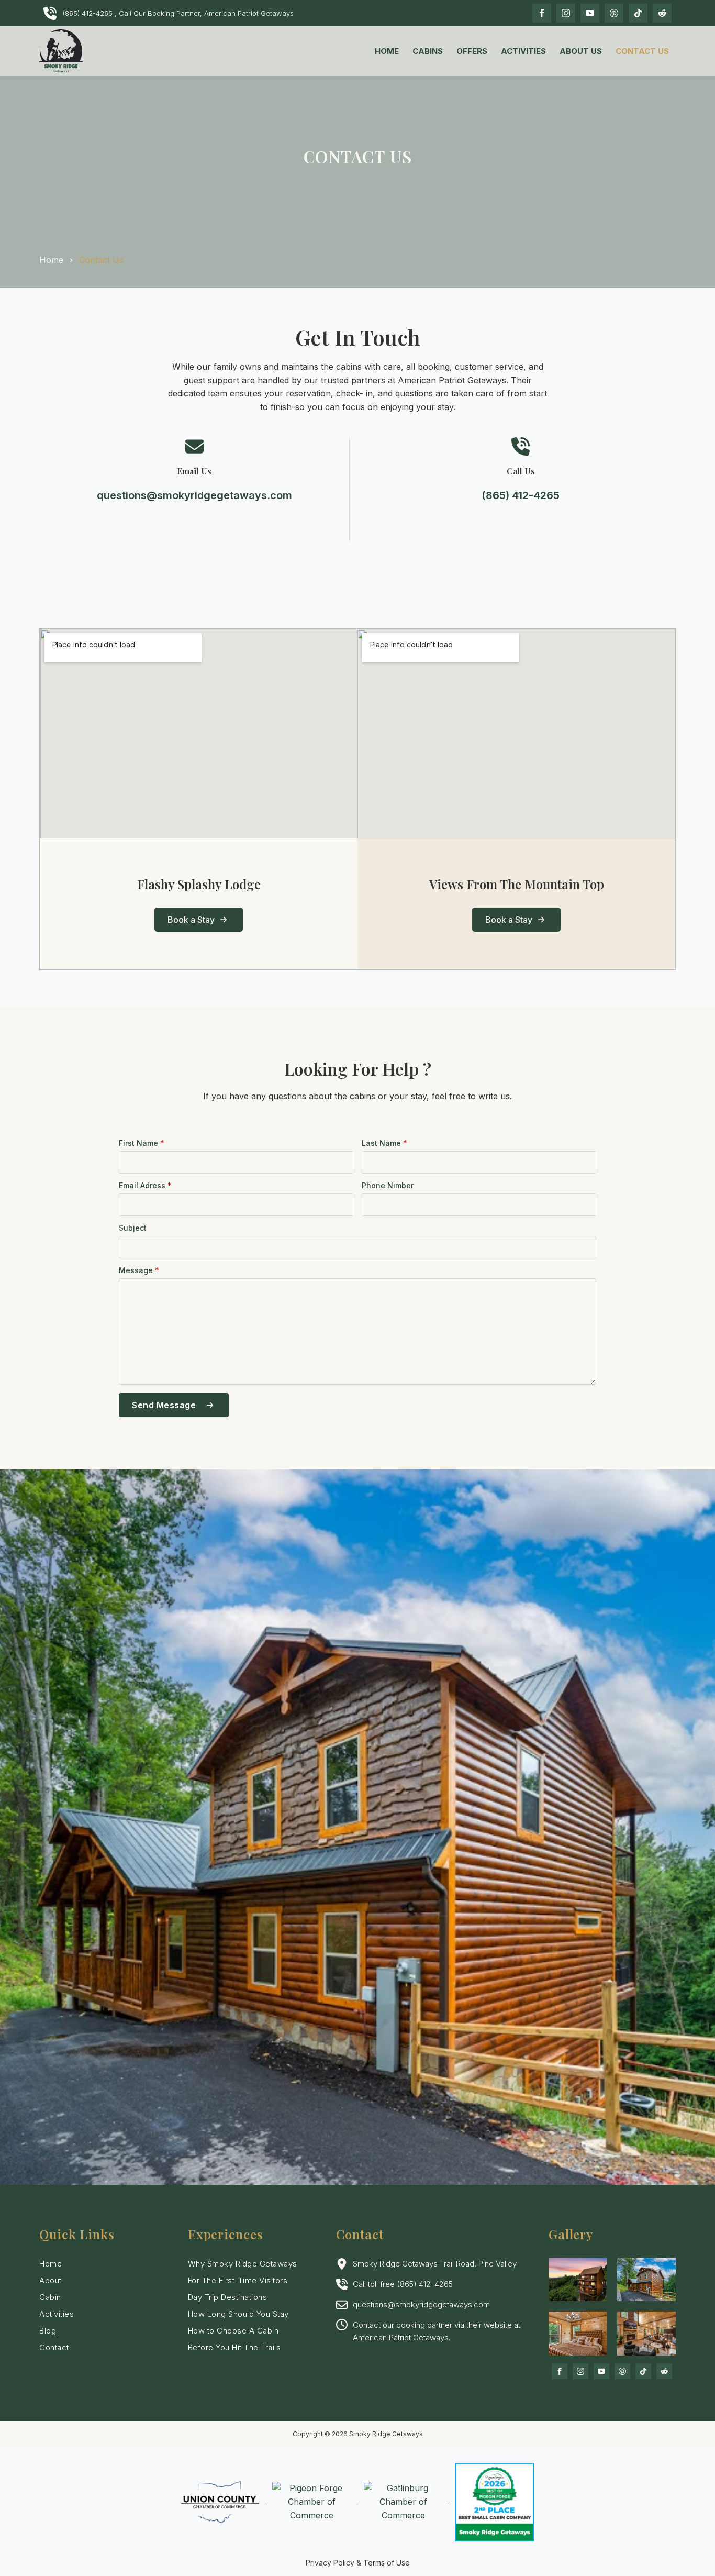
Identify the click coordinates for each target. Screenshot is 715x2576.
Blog (48, 2331)
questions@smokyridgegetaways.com (194, 495)
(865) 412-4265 (521, 495)
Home (387, 51)
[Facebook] (542, 13)
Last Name (384, 1143)
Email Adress (145, 1186)
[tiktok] (638, 13)
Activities (523, 51)
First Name (142, 1143)
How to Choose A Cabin (233, 2331)
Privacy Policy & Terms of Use (358, 2563)
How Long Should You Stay (238, 2314)
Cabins (428, 51)
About (51, 2280)
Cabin (50, 2297)
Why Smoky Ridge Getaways (243, 2264)
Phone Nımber (388, 1186)
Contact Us (642, 51)
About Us (581, 51)
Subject (133, 1228)
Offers (472, 51)
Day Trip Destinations (228, 2297)
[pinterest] (614, 13)
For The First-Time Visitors (238, 2280)
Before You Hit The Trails (234, 2347)
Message (139, 1270)
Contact (54, 2347)
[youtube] (590, 13)
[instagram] (566, 13)
